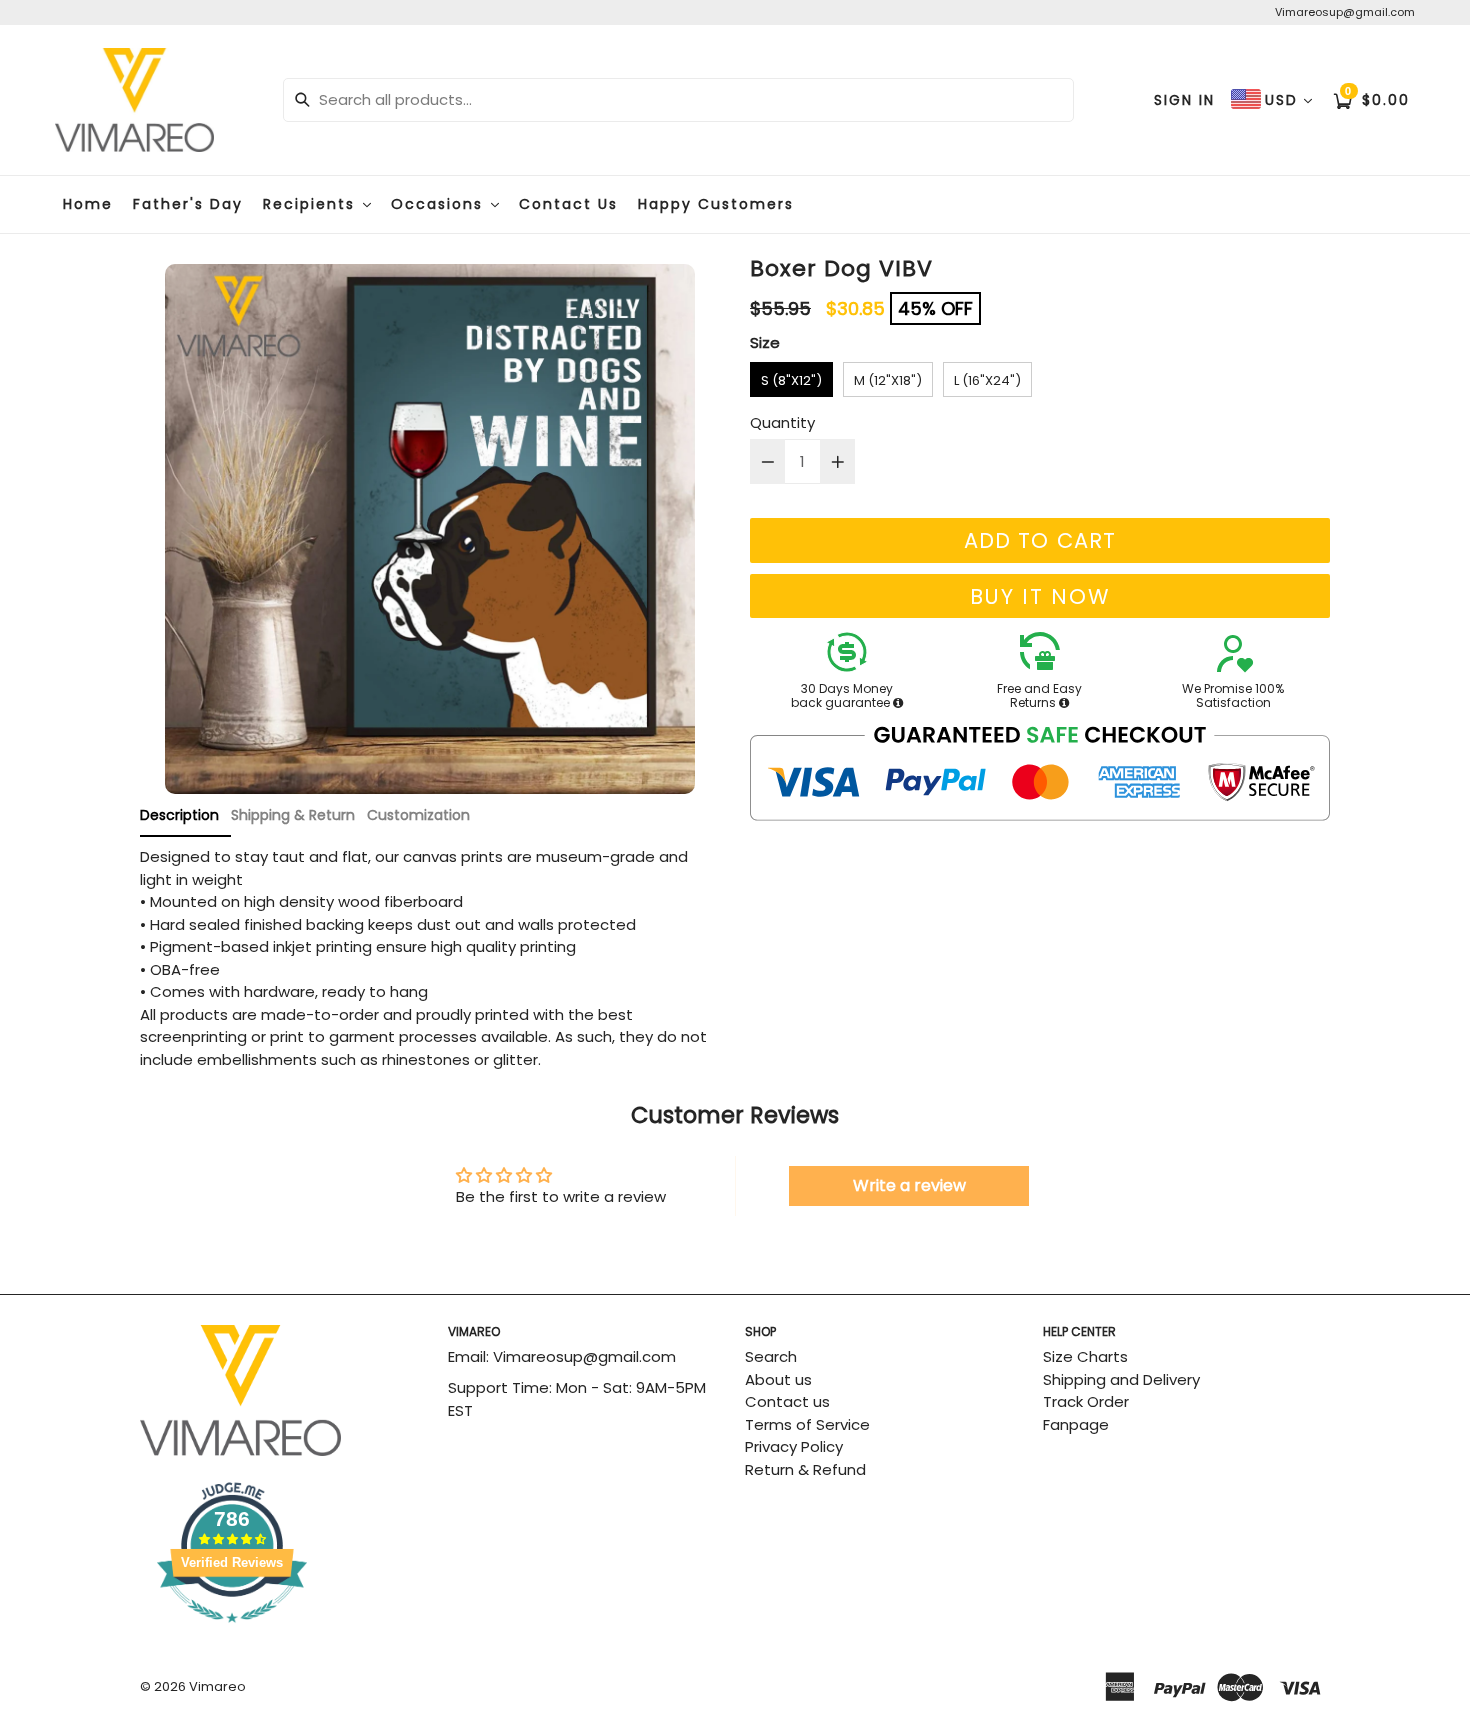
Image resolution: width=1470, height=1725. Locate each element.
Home (88, 204)
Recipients (312, 204)
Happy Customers (716, 204)
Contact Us (568, 204)
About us (778, 1379)
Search (771, 1356)
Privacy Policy (794, 1446)
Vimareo (217, 1686)
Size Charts (1085, 1356)
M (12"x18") (888, 380)
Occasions (440, 204)
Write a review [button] (909, 1185)
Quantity (782, 422)
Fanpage (1076, 1424)
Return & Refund (805, 1469)
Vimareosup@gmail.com (1345, 12)
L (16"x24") (987, 380)
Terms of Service (807, 1424)
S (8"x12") (791, 380)
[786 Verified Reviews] (284, 1632)
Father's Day (188, 204)
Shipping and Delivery (1121, 1379)
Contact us (787, 1401)
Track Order (1086, 1401)
